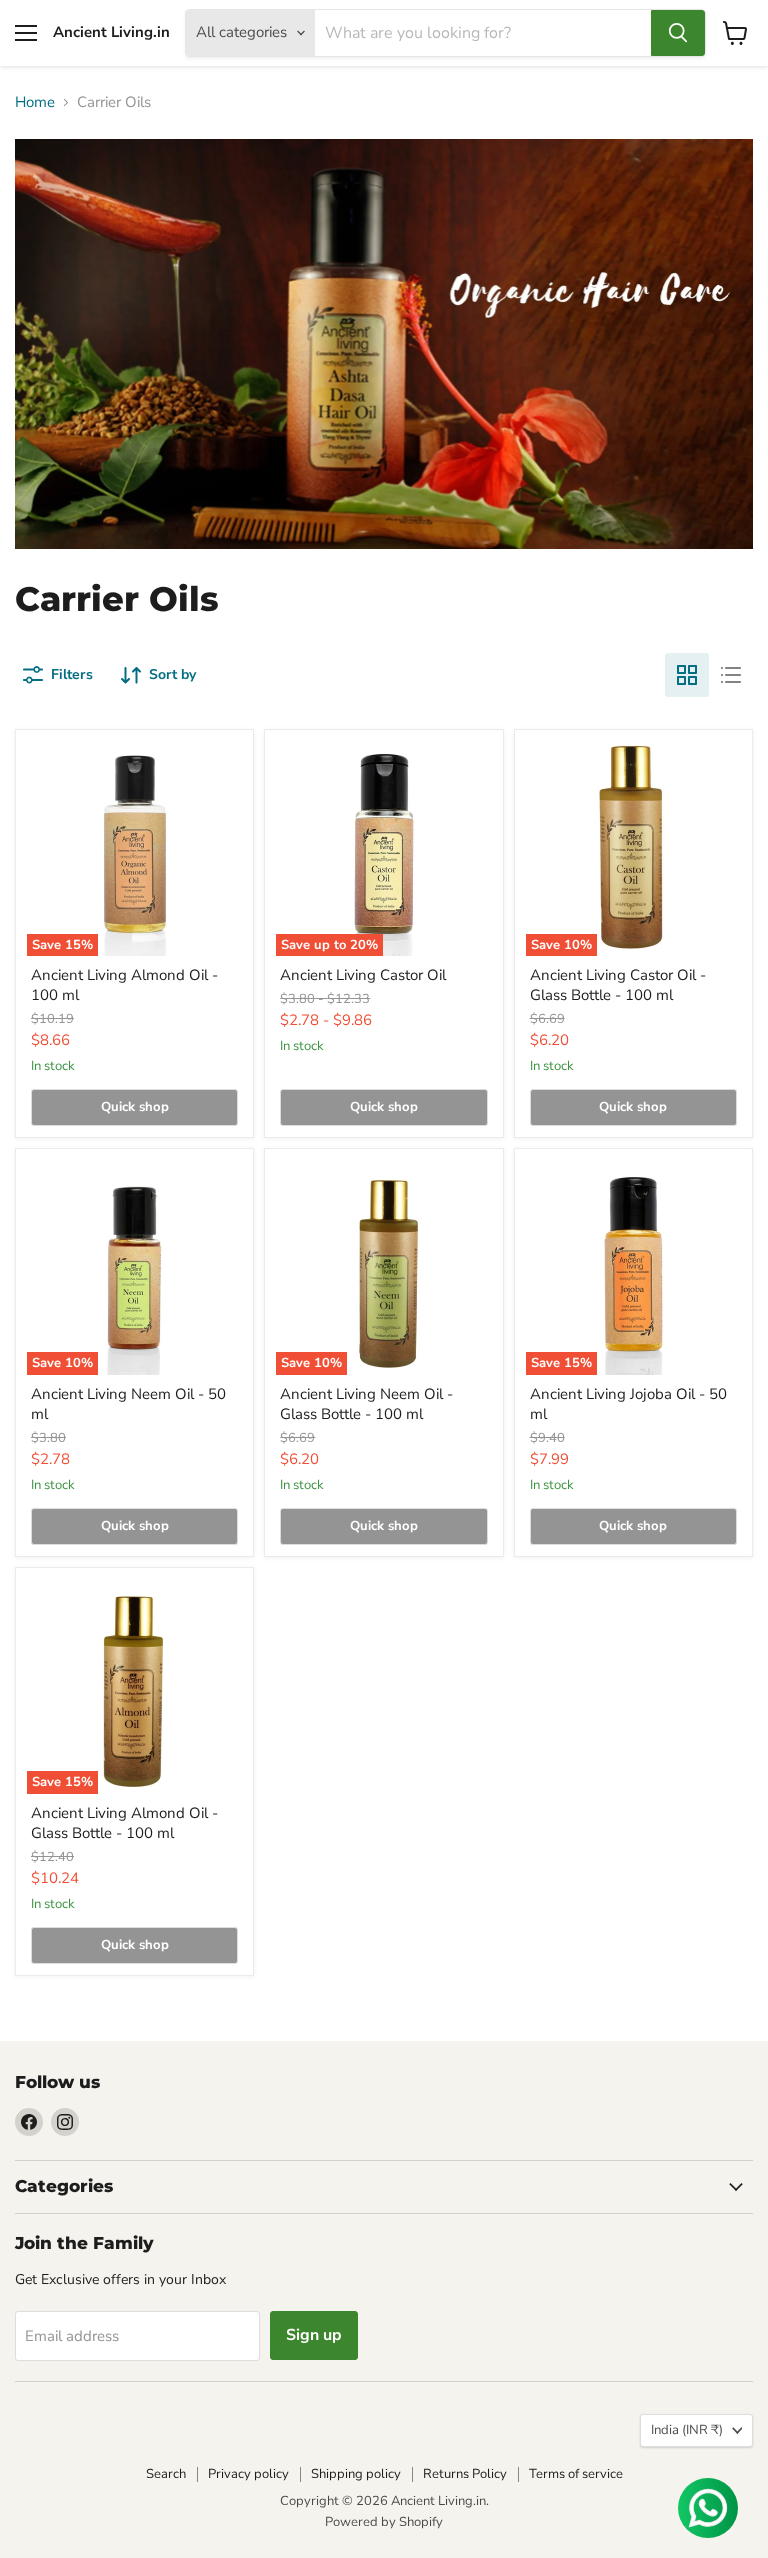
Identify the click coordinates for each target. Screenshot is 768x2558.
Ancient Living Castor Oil (363, 975)
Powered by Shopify (384, 2522)
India (687, 2430)
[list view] (731, 675)
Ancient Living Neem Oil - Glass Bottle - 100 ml (366, 1404)
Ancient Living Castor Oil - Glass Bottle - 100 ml (618, 985)
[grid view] (687, 675)
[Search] (678, 33)
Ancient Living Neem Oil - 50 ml (128, 1404)
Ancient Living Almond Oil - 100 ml (124, 985)
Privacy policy (248, 2474)
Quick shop (135, 1107)
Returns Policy (465, 2474)
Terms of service (576, 2474)
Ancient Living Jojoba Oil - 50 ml (628, 1404)
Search (166, 2474)
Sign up (314, 2335)
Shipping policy (356, 2474)
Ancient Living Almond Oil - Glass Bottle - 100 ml (124, 1823)
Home (35, 102)
